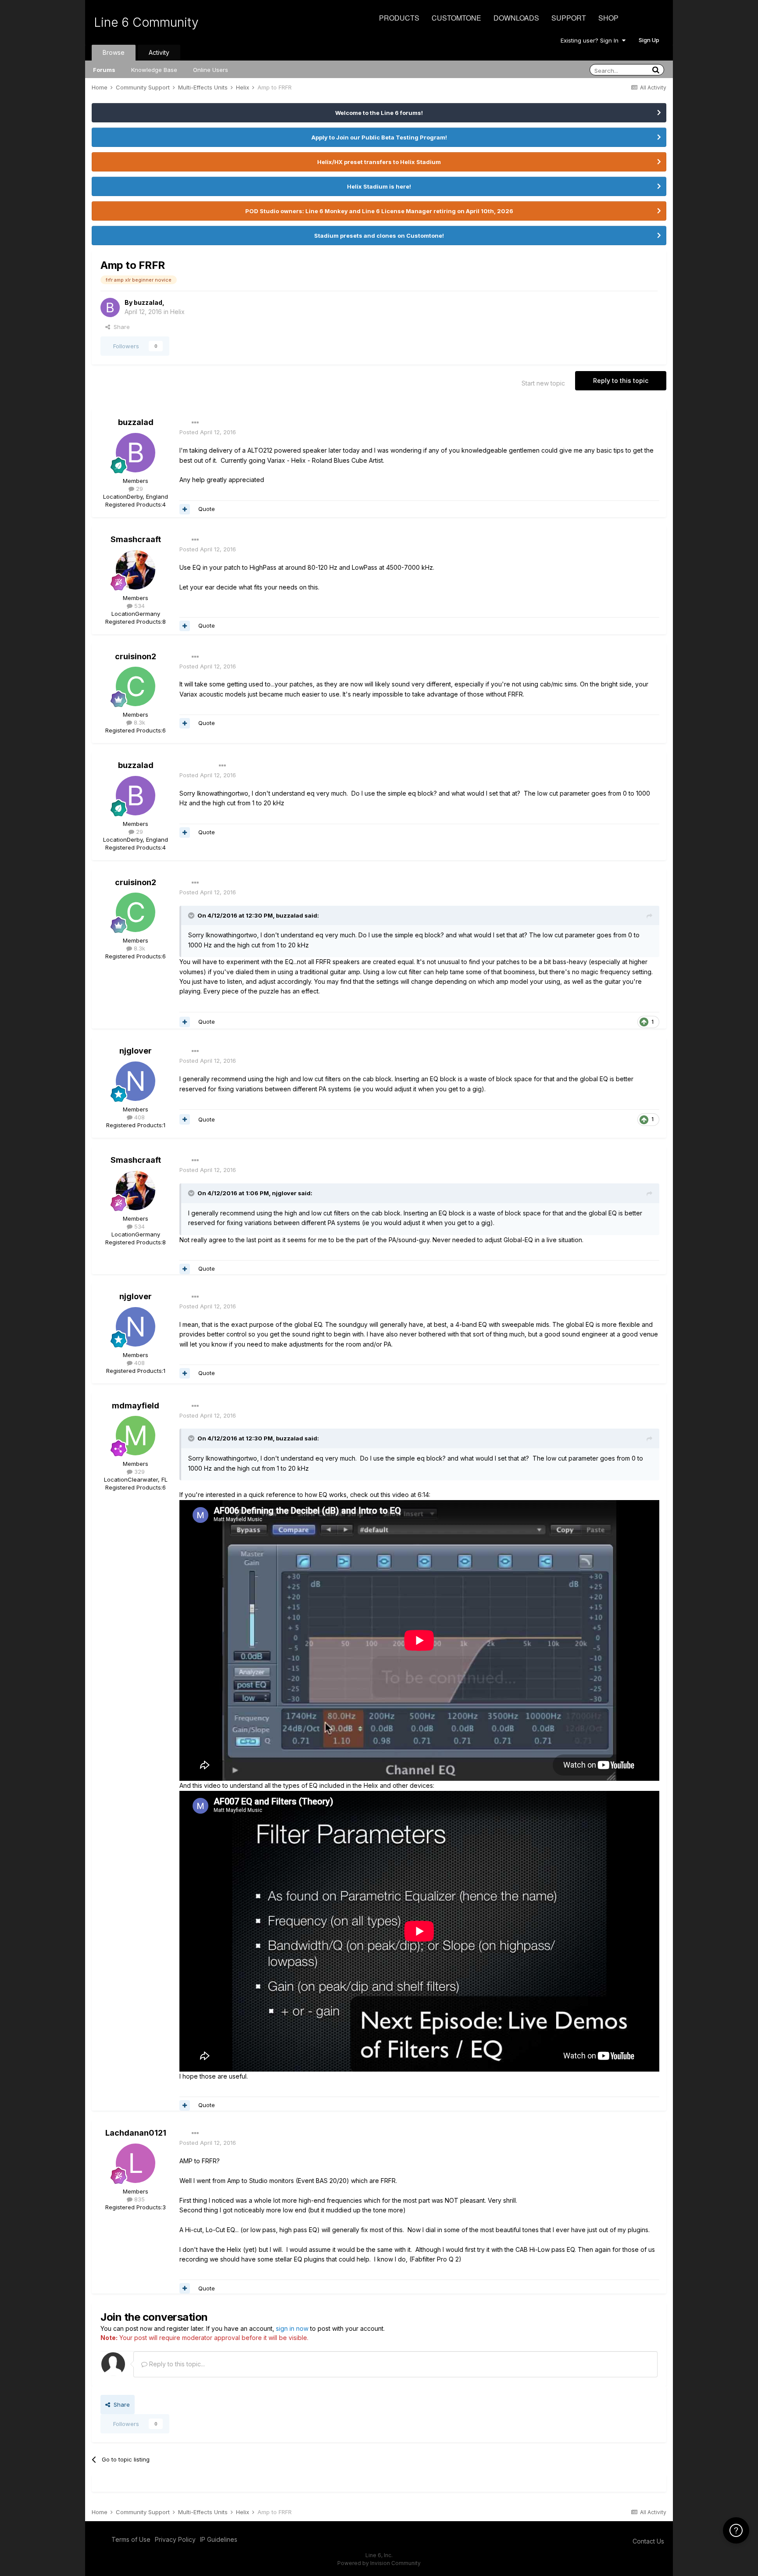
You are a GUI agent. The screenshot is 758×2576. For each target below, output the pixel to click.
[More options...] (195, 423)
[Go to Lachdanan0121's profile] (136, 2163)
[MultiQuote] (185, 509)
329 (139, 1472)
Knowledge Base (154, 70)
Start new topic (543, 383)
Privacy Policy (175, 2539)
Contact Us (648, 2541)
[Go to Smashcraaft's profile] (136, 570)
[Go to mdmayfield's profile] (136, 1436)
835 (139, 2199)
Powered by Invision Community (379, 2563)
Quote (207, 509)
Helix (177, 312)
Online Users (211, 70)
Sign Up (649, 40)
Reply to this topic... (176, 2364)
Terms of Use (131, 2539)
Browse (114, 52)
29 (139, 489)
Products (399, 18)
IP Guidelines (219, 2539)
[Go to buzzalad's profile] (110, 307)
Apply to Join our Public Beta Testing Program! (379, 137)
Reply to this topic (621, 381)
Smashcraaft (136, 539)
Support (569, 18)
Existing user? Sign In (591, 40)
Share (120, 327)
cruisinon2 (136, 656)
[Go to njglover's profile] (136, 1081)
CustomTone (456, 18)
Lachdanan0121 (136, 2133)
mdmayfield (136, 1406)
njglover (136, 1051)
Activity (159, 52)
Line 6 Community (146, 22)
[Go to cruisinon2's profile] (136, 686)
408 (139, 1117)
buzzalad (148, 302)
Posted (208, 432)
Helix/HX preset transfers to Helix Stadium (379, 162)
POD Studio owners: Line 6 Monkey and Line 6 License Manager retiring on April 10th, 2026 (379, 211)
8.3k (139, 722)
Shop (608, 18)
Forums (104, 70)
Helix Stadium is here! (379, 186)
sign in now (292, 2328)
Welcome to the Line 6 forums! (379, 113)
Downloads (516, 18)
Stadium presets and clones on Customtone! (379, 236)
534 (139, 606)
